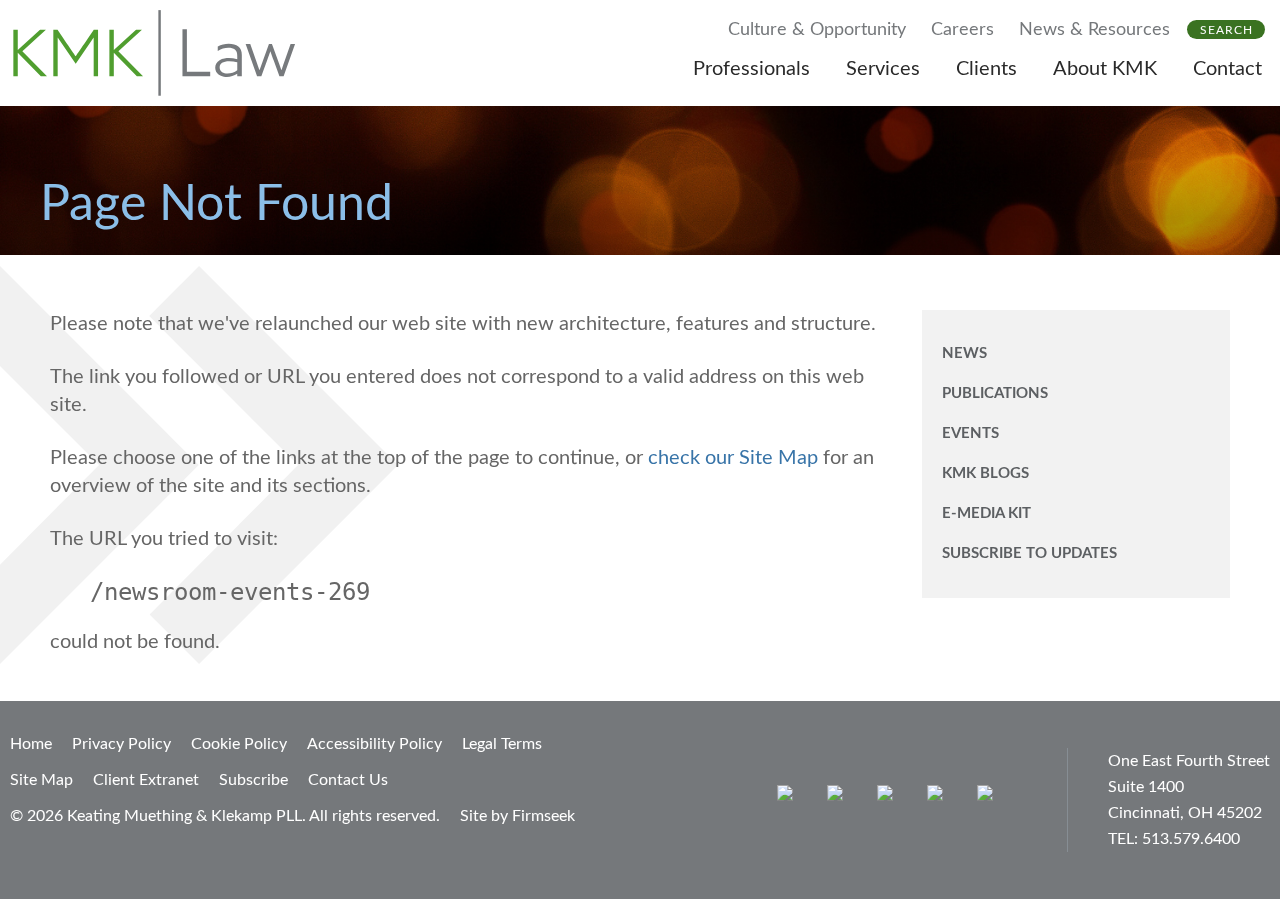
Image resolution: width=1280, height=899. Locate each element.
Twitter (939, 797)
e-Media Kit (986, 513)
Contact (1227, 69)
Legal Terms (502, 744)
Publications (995, 393)
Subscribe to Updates (1029, 553)
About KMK (1105, 69)
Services (883, 69)
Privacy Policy (121, 744)
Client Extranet (146, 780)
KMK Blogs (985, 473)
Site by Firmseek (517, 816)
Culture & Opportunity (817, 30)
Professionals (751, 69)
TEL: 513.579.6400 (1174, 839)
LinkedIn (889, 797)
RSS (989, 797)
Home (31, 744)
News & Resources (1094, 30)
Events (970, 433)
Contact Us (348, 780)
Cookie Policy (239, 744)
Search (1226, 30)
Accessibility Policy (374, 744)
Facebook (839, 797)
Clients (986, 69)
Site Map (41, 780)
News (964, 353)
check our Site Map (733, 458)
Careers (962, 30)
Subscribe (253, 780)
